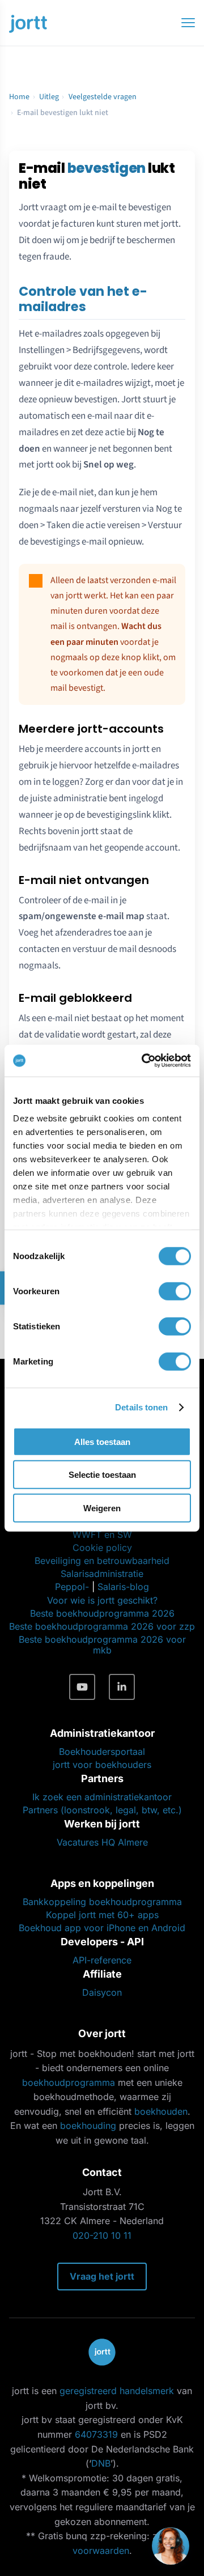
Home (19, 97)
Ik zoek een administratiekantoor (102, 1797)
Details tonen (141, 1407)
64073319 (96, 2434)
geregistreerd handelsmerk (117, 2391)
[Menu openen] (188, 23)
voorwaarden (101, 2551)
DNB (101, 2463)
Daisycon (102, 1992)
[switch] (175, 1291)
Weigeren (102, 1508)
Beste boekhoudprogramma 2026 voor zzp (102, 1626)
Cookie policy (102, 1548)
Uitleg (49, 97)
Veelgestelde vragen (103, 97)
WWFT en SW (102, 1534)
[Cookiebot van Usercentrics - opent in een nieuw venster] (144, 1061)
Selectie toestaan (102, 1475)
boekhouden (161, 2111)
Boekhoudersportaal (102, 1752)
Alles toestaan (102, 1441)
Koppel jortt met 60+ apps (102, 1915)
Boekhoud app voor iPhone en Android (102, 1928)
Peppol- (72, 1587)
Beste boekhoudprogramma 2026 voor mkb (102, 1645)
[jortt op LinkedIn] (122, 1687)
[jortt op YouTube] (82, 1687)
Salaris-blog (123, 1587)
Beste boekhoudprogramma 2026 (102, 1613)
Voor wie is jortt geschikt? (102, 1600)
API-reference (102, 1960)
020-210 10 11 (102, 2235)
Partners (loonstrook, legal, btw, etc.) (102, 1810)
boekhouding (88, 2126)
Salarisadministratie (102, 1574)
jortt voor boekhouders (102, 1765)
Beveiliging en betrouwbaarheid (102, 1561)
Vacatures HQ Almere (102, 1842)
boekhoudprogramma (69, 2082)
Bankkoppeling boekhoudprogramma (102, 1902)
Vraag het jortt (102, 2276)
